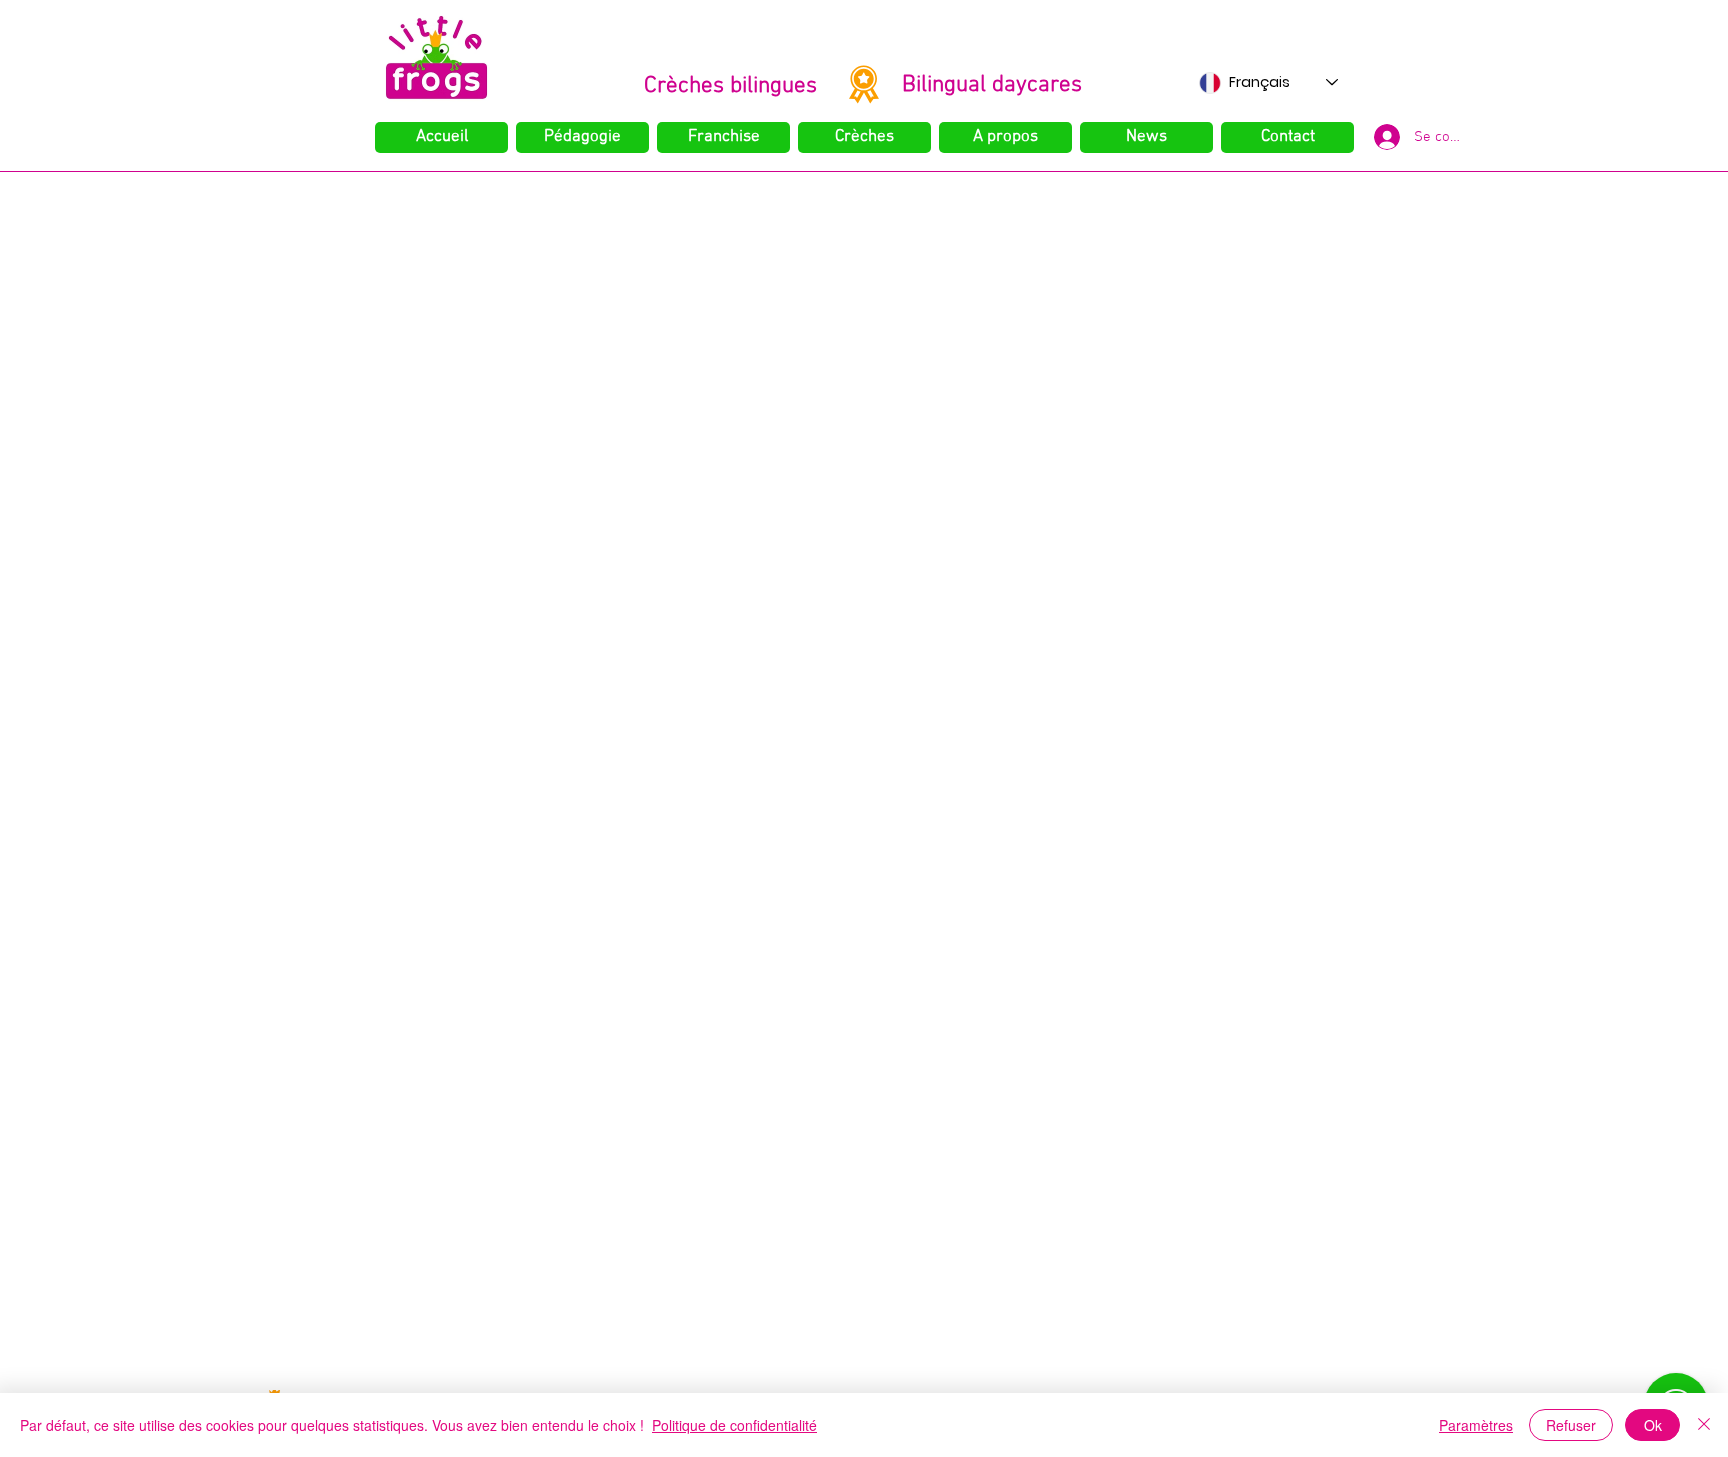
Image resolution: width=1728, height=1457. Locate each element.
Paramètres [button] (1476, 1425)
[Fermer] (1704, 1425)
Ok (1653, 1425)
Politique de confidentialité (734, 1425)
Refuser (1571, 1425)
